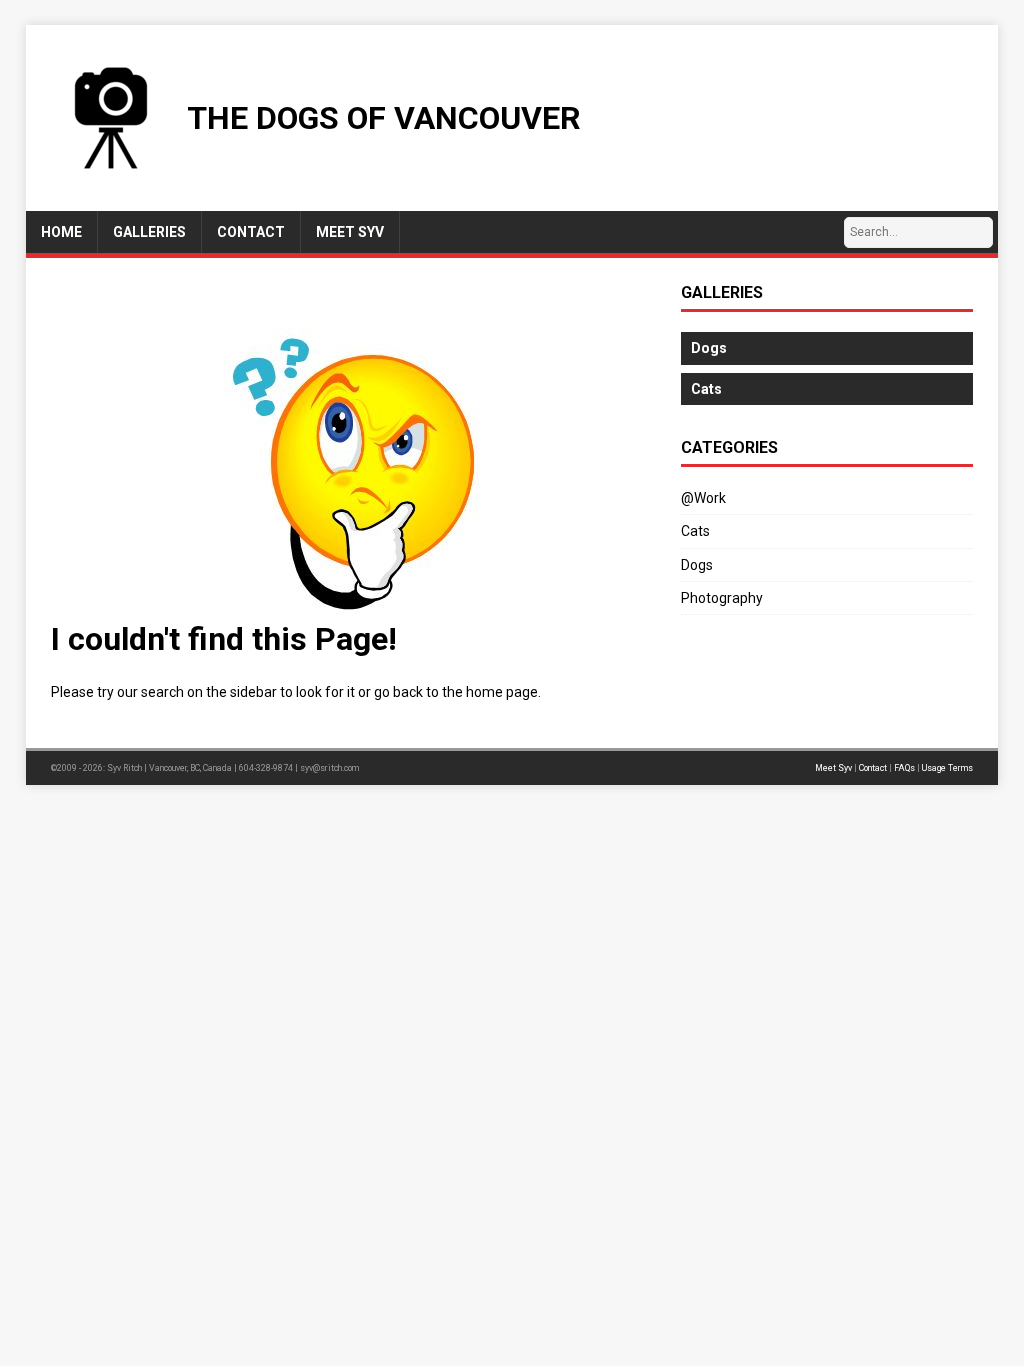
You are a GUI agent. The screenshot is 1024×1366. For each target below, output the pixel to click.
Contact (873, 768)
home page (502, 692)
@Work (703, 498)
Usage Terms (947, 768)
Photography (722, 598)
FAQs (904, 768)
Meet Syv (833, 768)
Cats (695, 531)
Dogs (697, 565)
